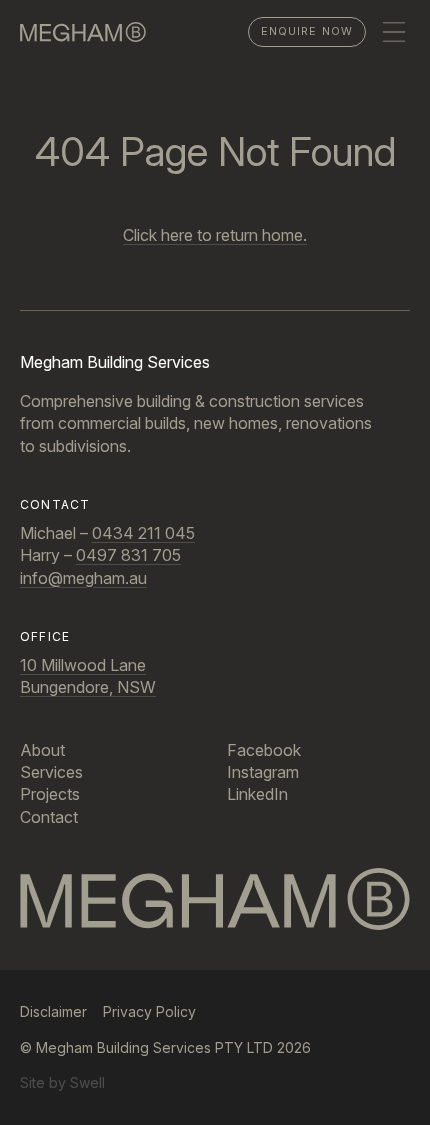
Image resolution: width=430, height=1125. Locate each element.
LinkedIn (257, 794)
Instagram (263, 772)
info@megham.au (83, 578)
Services (51, 772)
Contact (49, 817)
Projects (50, 794)
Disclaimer (53, 1011)
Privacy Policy (149, 1011)
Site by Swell (62, 1082)
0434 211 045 (143, 533)
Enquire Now (307, 31)
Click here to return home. (215, 235)
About (42, 750)
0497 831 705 (128, 555)
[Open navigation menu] (394, 32)
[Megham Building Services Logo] (215, 899)
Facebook (264, 750)
